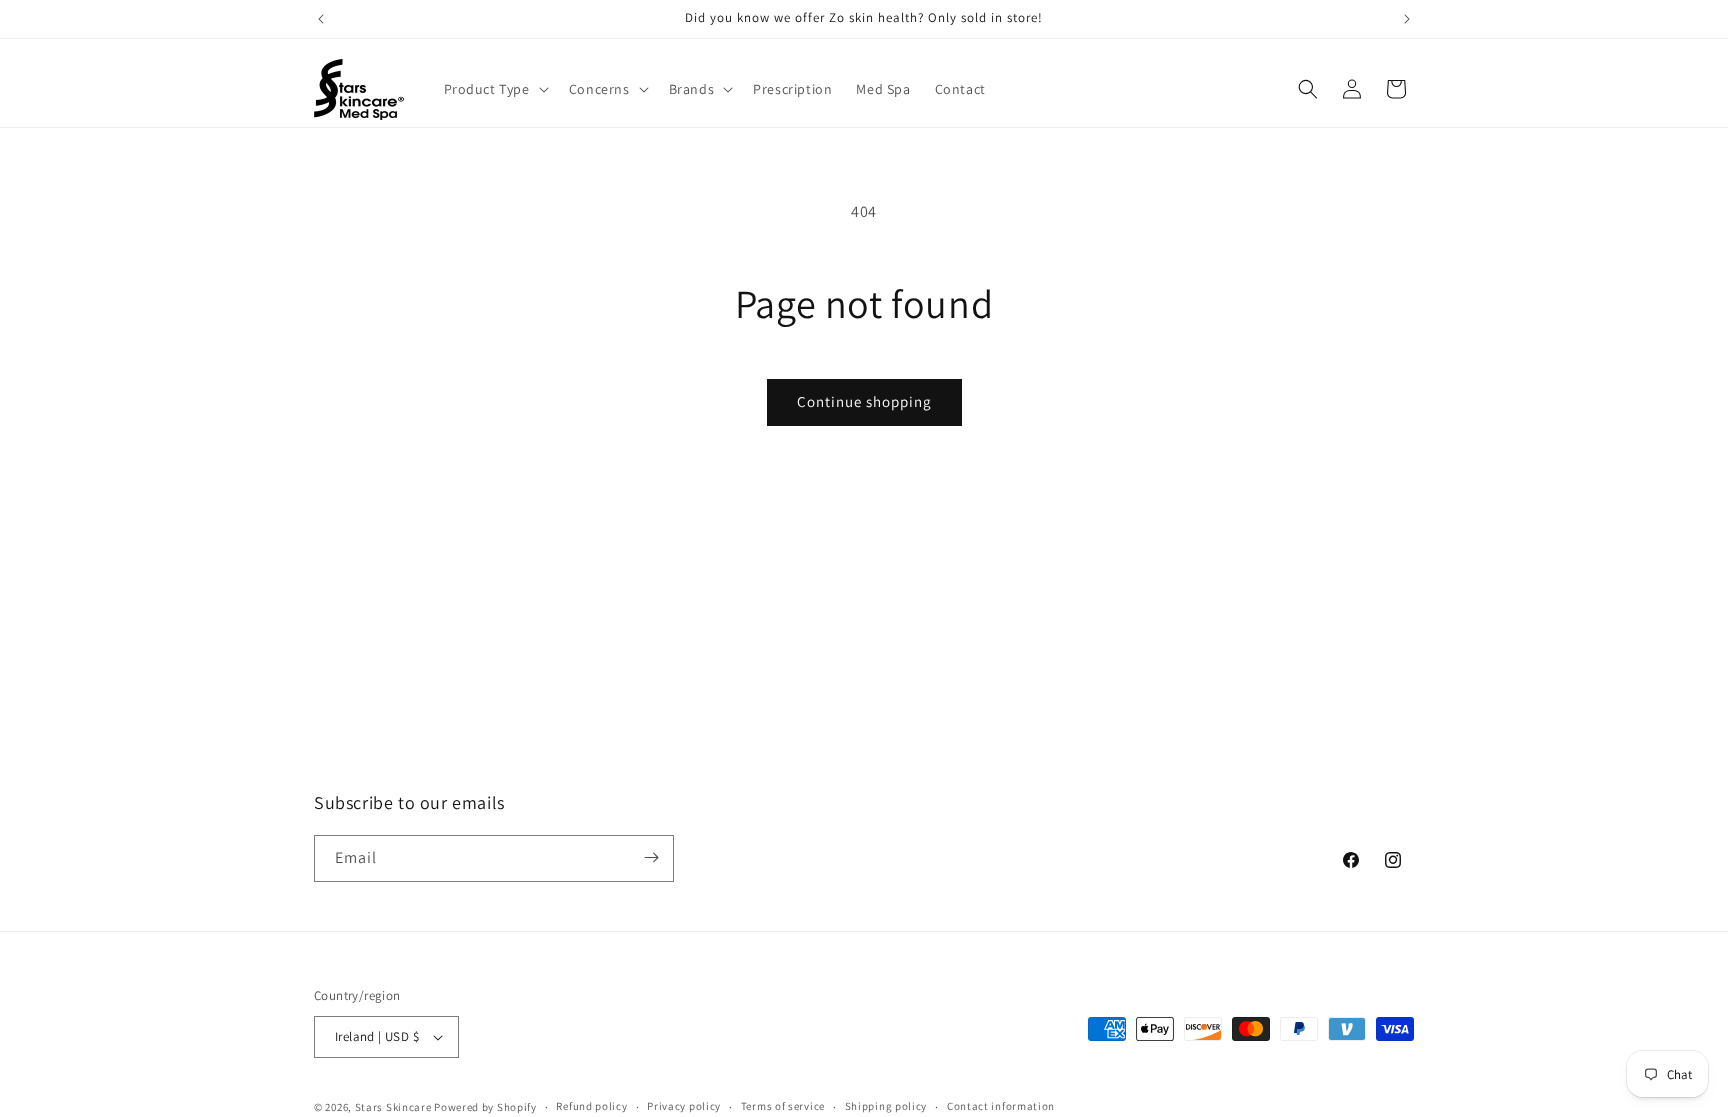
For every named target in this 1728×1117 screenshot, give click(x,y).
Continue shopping (864, 401)
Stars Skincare (393, 1107)
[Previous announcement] (321, 19)
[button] (494, 89)
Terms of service (783, 1106)
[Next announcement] (1407, 19)
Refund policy (591, 1106)
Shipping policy (886, 1106)
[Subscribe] (651, 857)
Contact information (1001, 1106)
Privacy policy (684, 1106)
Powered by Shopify (485, 1107)
